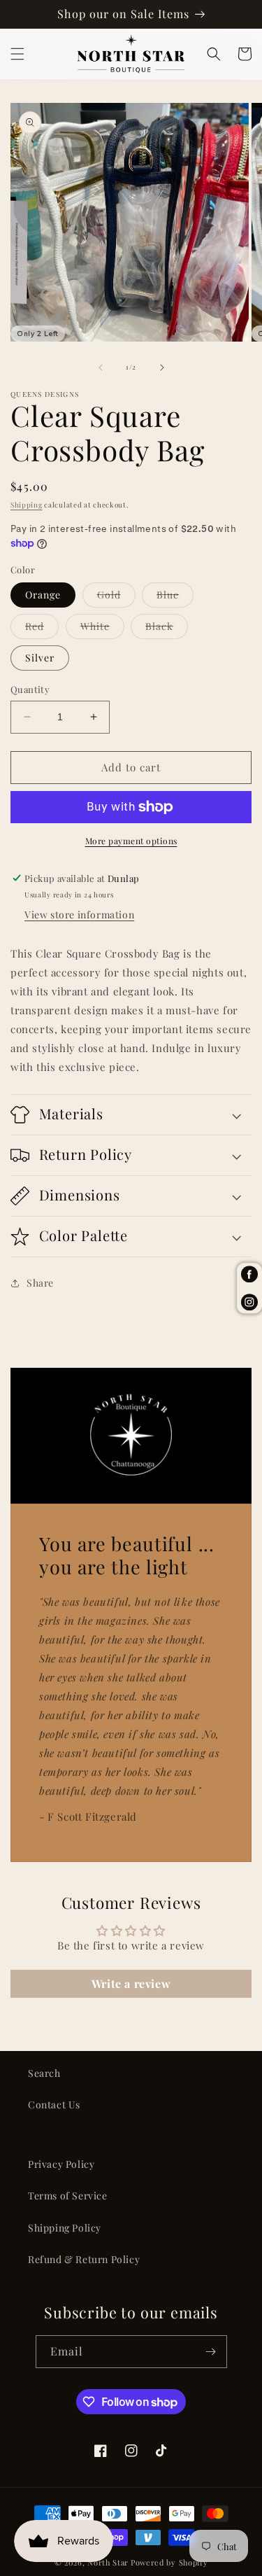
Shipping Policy (65, 2228)
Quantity (30, 689)
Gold (116, 597)
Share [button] (40, 1283)
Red (42, 629)
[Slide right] (162, 367)
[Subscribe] (211, 2352)
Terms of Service (68, 2196)
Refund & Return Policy (84, 2259)
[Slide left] (101, 367)
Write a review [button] (131, 1983)
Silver (40, 658)
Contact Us (54, 2105)
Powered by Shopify (169, 2562)
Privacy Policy (61, 2164)
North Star (108, 2562)
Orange (43, 595)
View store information (79, 915)
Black (167, 629)
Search (44, 2073)
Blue (175, 597)
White (102, 629)
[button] (17, 54)
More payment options (131, 841)
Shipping (27, 505)
